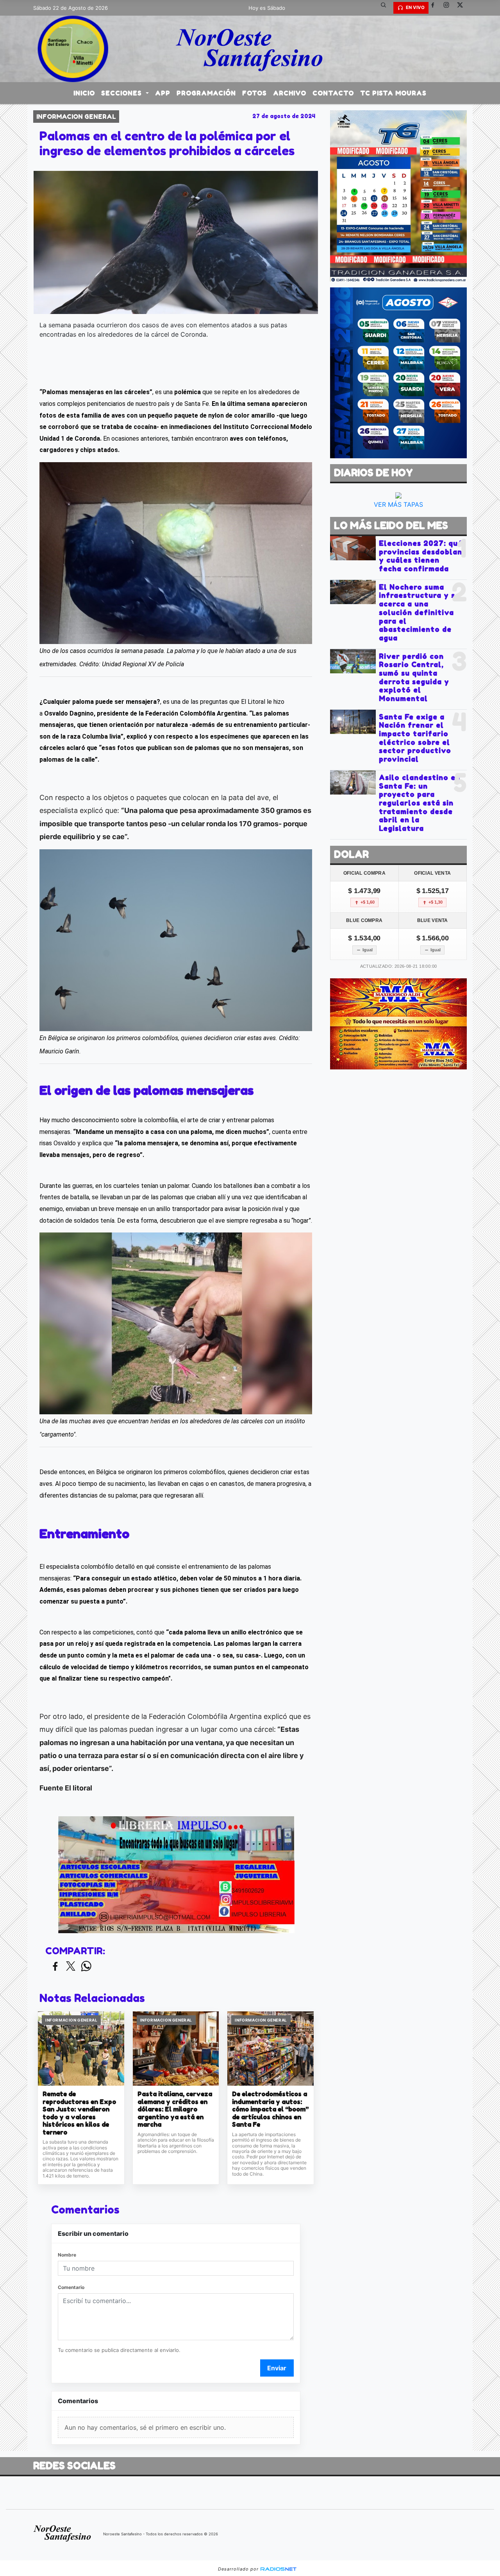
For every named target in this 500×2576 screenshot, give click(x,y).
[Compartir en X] (71, 1967)
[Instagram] (449, 8)
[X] (463, 8)
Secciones (122, 93)
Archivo (290, 93)
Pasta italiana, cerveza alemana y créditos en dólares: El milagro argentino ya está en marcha (175, 2109)
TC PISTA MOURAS (393, 93)
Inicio (84, 93)
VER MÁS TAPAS (398, 504)
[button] (386, 8)
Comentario (71, 2287)
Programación (206, 93)
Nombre (67, 2255)
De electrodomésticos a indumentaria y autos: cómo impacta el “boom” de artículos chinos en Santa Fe (270, 2109)
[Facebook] (436, 8)
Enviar (277, 2368)
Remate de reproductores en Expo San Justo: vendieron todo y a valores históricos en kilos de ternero (79, 2113)
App (163, 93)
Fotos (254, 93)
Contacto (333, 93)
